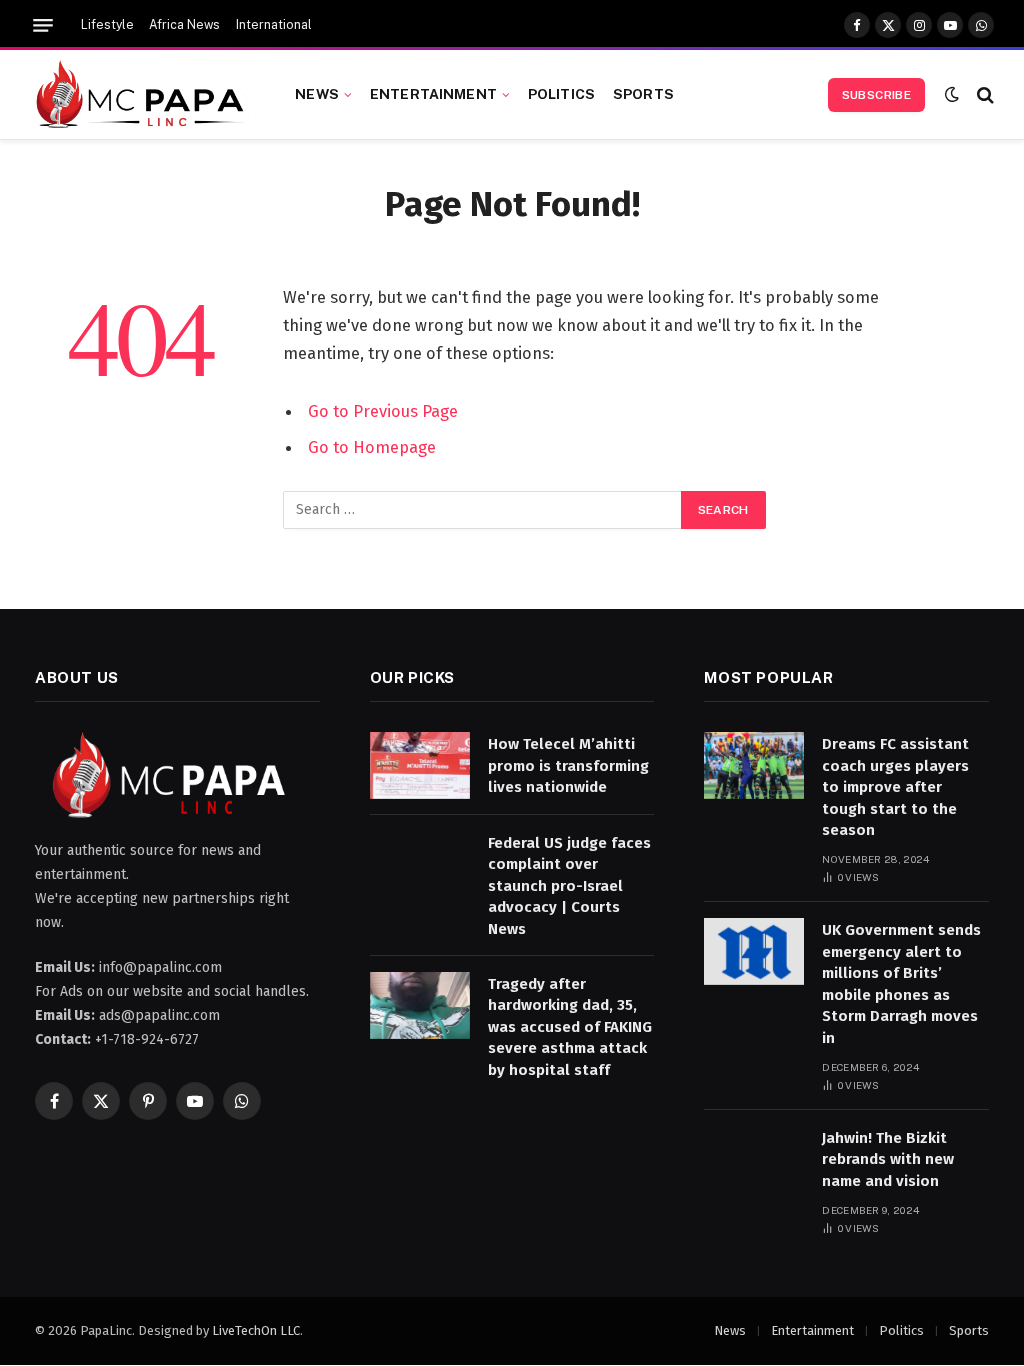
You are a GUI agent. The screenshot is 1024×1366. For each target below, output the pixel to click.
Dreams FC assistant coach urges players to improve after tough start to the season (895, 787)
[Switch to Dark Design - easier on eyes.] (952, 94)
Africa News (184, 25)
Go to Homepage (372, 447)
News (317, 94)
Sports (643, 94)
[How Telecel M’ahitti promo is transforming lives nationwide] (420, 765)
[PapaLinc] (140, 95)
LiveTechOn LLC (256, 1330)
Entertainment (433, 94)
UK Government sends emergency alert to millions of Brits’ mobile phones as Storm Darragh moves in (901, 983)
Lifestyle (107, 25)
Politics (561, 94)
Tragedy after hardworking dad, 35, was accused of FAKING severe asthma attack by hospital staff (570, 1027)
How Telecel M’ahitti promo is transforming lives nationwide (568, 765)
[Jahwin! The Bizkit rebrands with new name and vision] (754, 1159)
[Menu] (43, 25)
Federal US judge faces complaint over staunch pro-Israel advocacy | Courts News (569, 886)
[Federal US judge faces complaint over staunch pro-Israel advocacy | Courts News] (420, 864)
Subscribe (876, 95)
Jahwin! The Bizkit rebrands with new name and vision (888, 1159)
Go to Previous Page (383, 411)
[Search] (983, 94)
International (274, 25)
